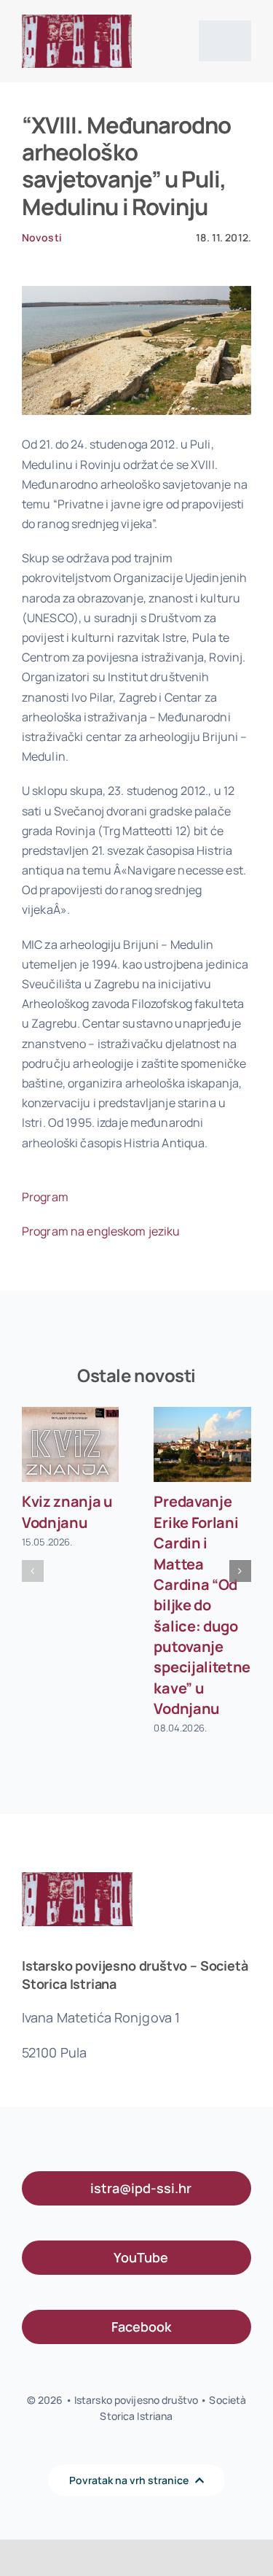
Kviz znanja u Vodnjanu (67, 1512)
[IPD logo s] (77, 20)
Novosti (42, 237)
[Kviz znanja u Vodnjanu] (71, 1444)
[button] (33, 1571)
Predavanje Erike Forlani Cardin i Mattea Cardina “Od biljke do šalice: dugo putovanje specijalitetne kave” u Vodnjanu (202, 1605)
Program (45, 1197)
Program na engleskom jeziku (101, 1231)
